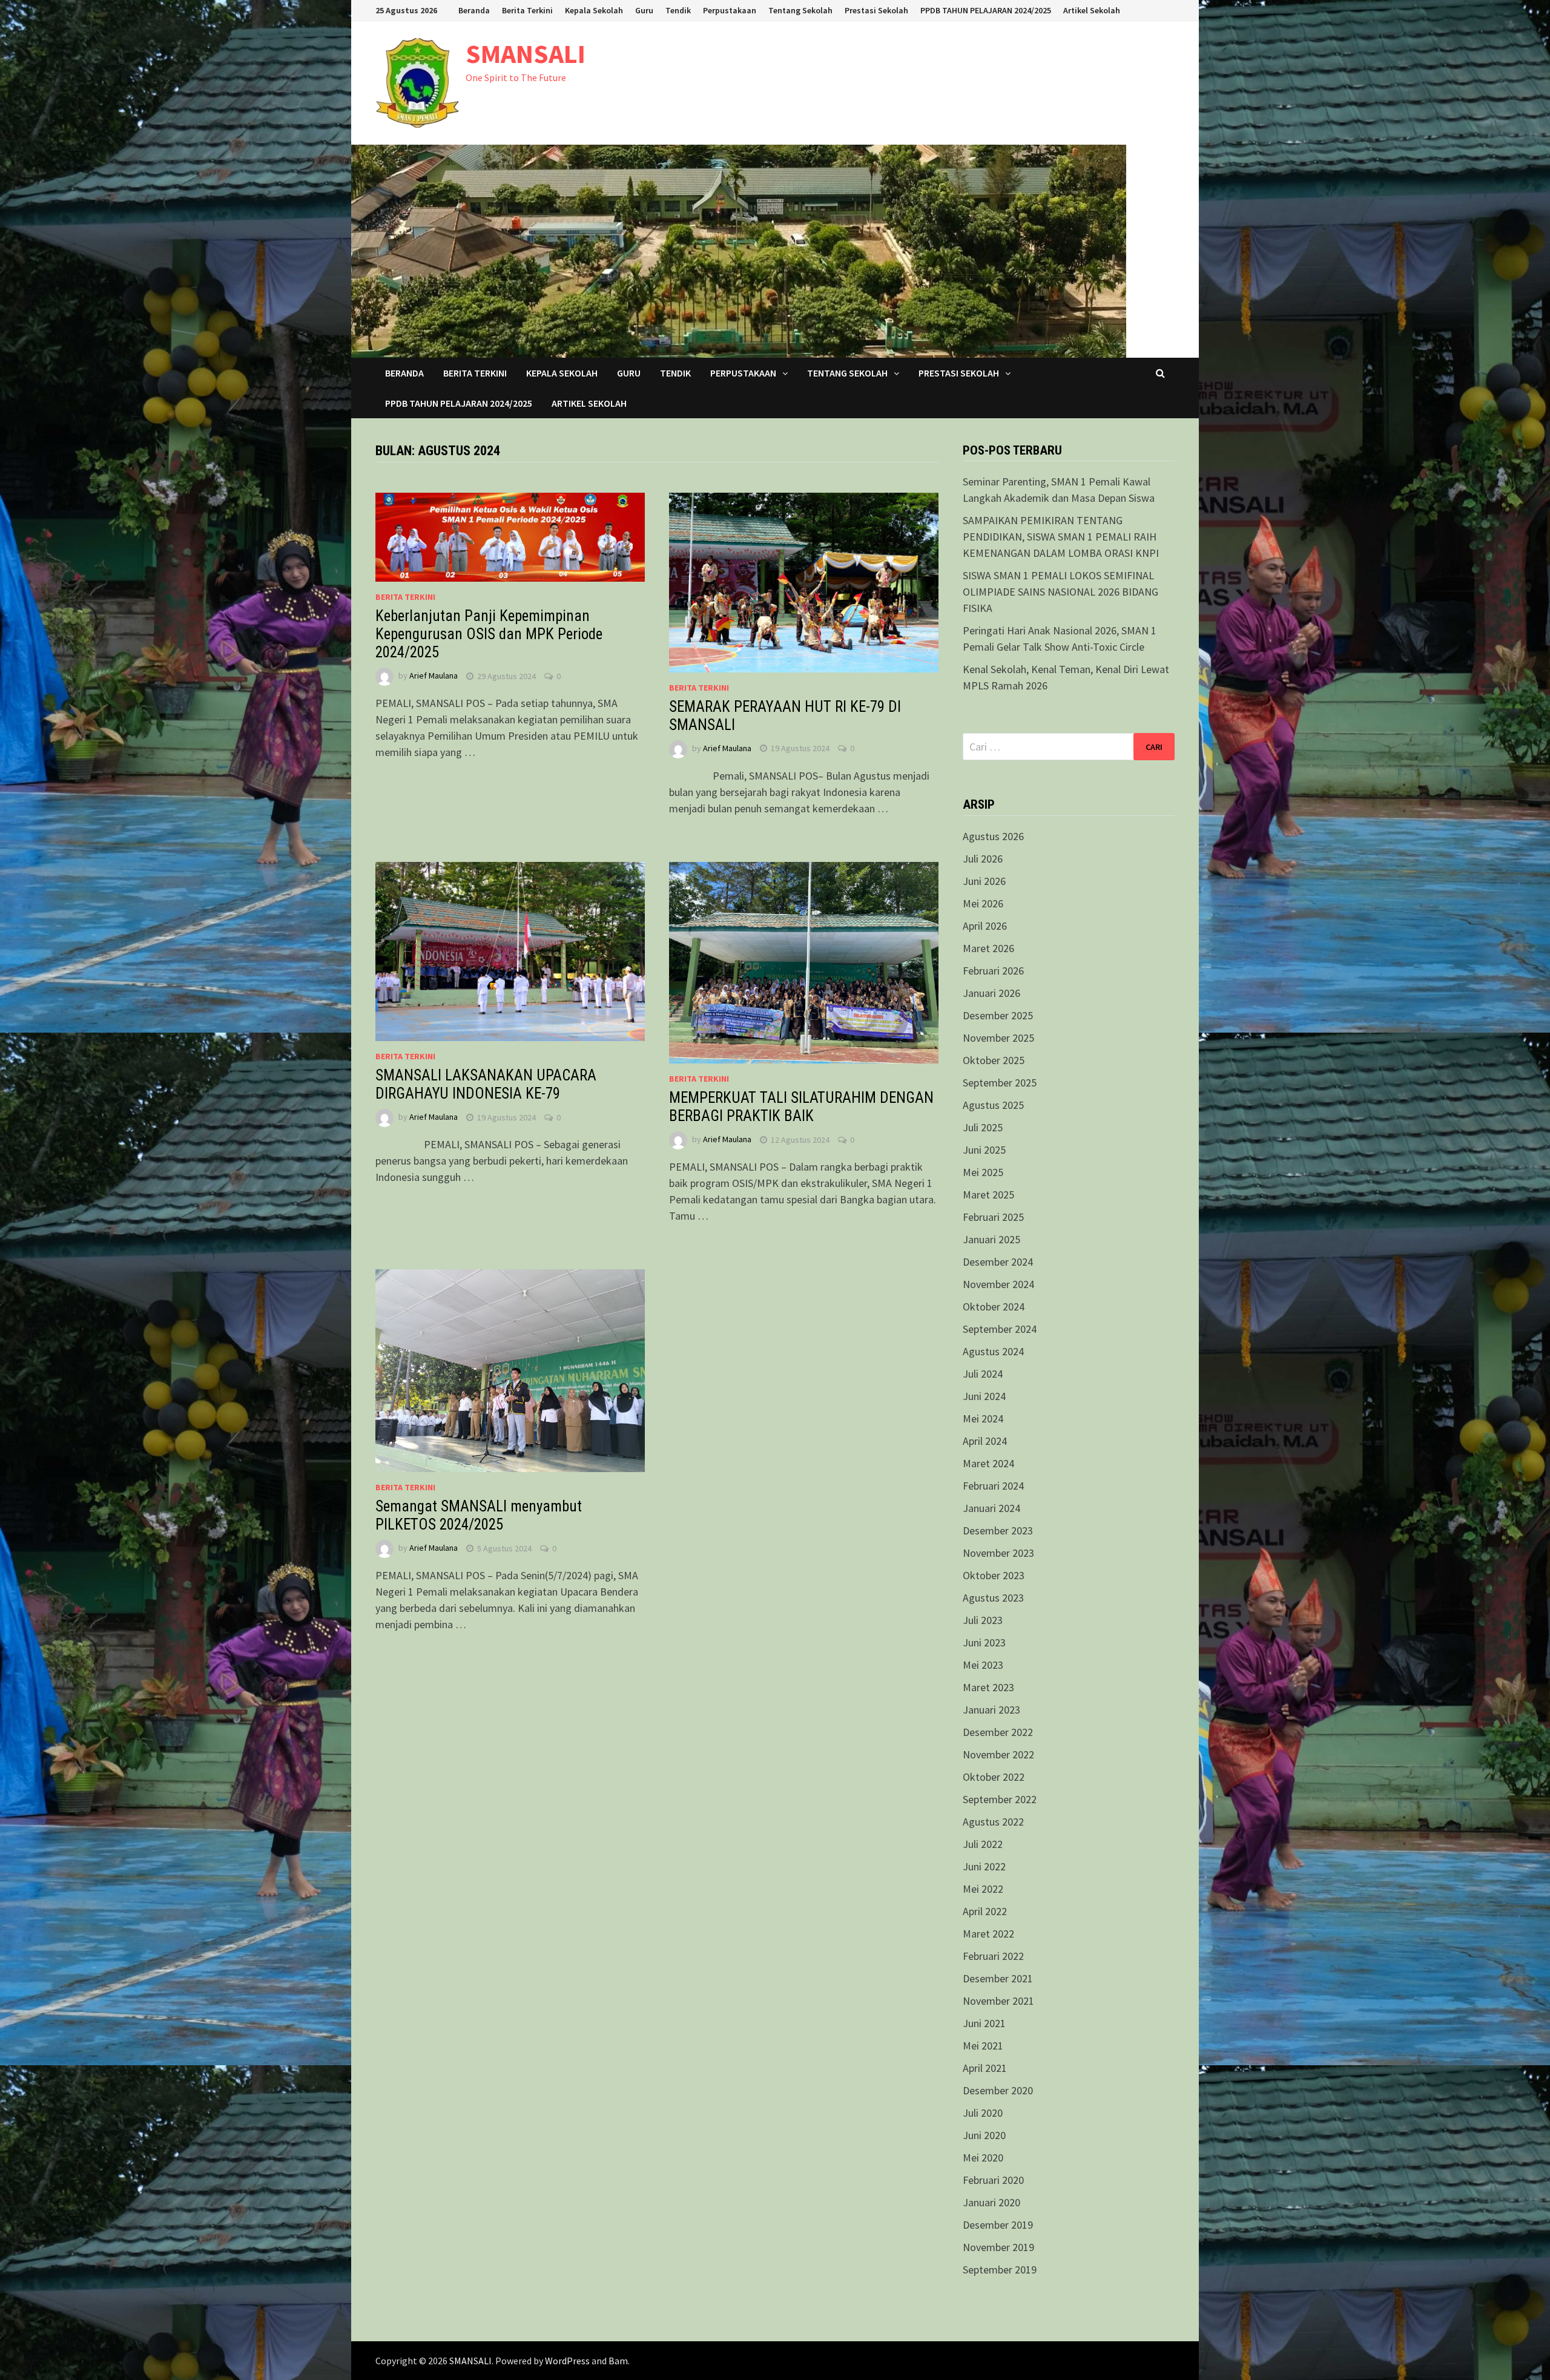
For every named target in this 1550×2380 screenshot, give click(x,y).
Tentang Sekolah (800, 10)
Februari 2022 (993, 1956)
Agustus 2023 (993, 1598)
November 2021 (998, 2001)
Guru (644, 10)
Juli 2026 (983, 859)
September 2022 (1000, 1799)
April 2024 (985, 1441)
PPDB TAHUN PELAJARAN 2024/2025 (986, 10)
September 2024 (1000, 1329)
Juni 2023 (984, 1642)
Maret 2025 (988, 1195)
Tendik (678, 10)
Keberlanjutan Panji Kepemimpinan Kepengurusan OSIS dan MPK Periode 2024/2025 (489, 634)
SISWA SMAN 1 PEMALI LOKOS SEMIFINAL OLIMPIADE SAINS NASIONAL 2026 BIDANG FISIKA (1060, 592)
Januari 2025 (991, 1239)
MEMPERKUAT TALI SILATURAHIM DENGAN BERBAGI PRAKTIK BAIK (801, 1107)
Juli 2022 (983, 1844)
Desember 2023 (998, 1530)
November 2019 (998, 2247)
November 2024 (998, 1284)
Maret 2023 (988, 1687)
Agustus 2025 (993, 1105)
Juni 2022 (984, 1866)
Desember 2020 (998, 2090)
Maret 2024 (988, 1463)
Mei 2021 (983, 2046)
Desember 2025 (998, 1015)
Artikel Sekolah (1092, 10)
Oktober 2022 (994, 1777)
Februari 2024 (993, 1486)
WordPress (567, 2361)
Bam (618, 2361)
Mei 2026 (983, 903)
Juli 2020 (983, 2113)
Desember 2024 (998, 1262)
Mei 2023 (983, 1665)
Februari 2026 (993, 971)
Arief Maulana (434, 676)
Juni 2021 (984, 2023)
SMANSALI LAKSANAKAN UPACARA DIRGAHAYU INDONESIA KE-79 (486, 1084)
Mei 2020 (983, 2158)
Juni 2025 (984, 1150)
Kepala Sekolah (594, 10)
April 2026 (985, 926)
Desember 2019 (998, 2225)
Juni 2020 (984, 2135)
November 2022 (998, 1754)
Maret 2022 (988, 1934)
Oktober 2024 (994, 1307)
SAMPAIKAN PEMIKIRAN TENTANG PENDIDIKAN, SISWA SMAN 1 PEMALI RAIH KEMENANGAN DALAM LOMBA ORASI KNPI (1061, 537)
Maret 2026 (988, 948)
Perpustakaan (730, 10)
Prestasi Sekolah (876, 10)
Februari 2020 (993, 2180)
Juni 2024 (984, 1396)
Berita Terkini (527, 10)
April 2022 (985, 1911)
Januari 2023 (991, 1710)
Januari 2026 (991, 993)
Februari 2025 (993, 1217)
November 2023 (998, 1553)
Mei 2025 (983, 1172)
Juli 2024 (983, 1374)
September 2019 (1000, 2270)
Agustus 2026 (993, 836)
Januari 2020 (991, 2202)
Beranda (474, 10)
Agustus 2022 (993, 1822)
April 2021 (985, 2068)
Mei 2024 (983, 1418)
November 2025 (998, 1038)
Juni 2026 (984, 881)
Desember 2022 (998, 1732)
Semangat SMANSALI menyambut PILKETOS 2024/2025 (479, 1515)
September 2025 (1000, 1083)
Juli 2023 (983, 1620)
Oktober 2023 (994, 1575)
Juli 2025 (983, 1127)
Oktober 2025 (994, 1060)
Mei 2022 (983, 1889)
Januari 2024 (991, 1508)
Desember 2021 (998, 1978)
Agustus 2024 (993, 1351)
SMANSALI (526, 54)
